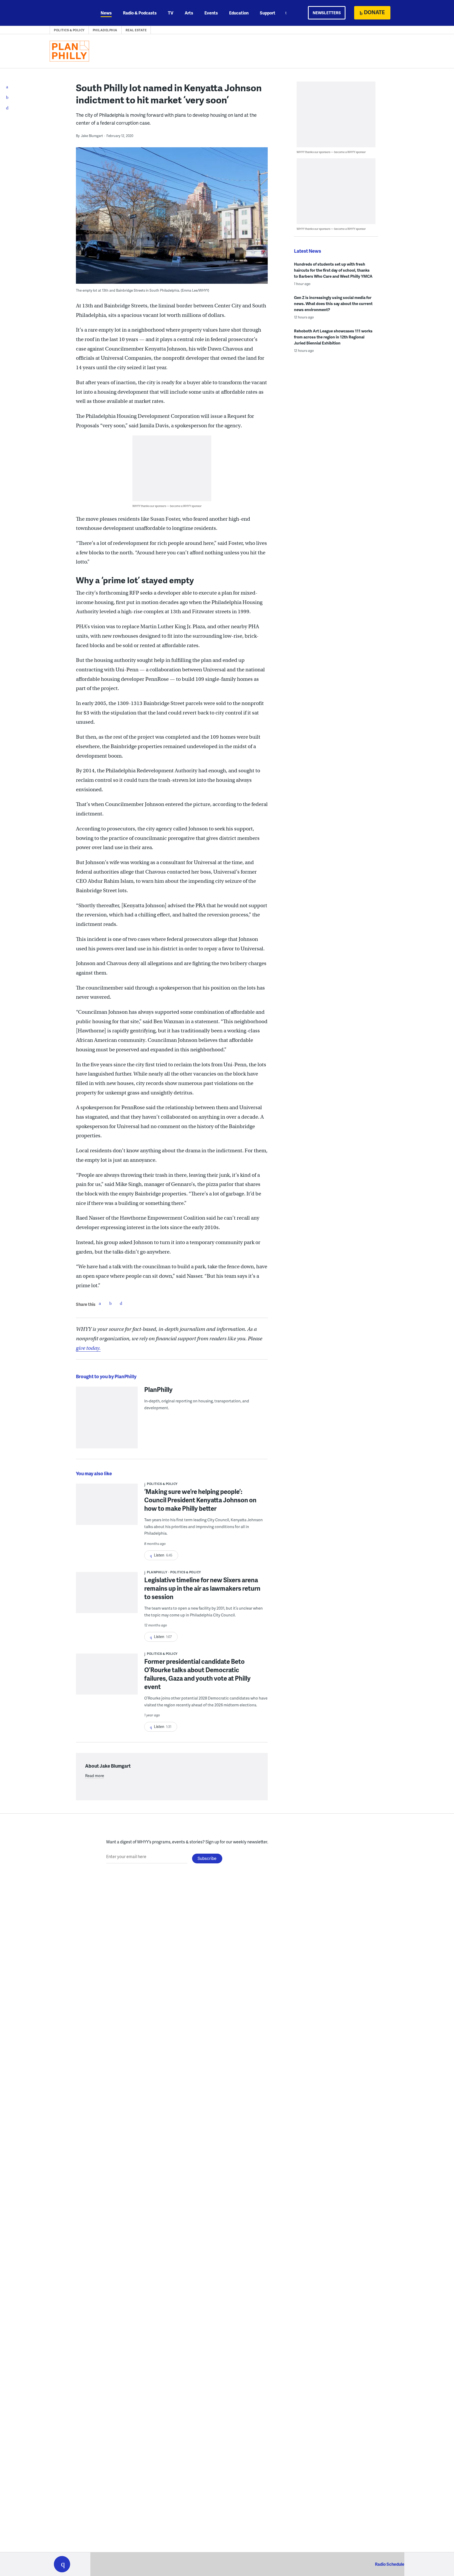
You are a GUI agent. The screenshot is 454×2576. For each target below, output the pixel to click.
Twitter (110, 1303)
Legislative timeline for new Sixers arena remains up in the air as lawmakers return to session (202, 1588)
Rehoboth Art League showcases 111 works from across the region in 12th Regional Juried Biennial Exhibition (333, 337)
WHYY (69, 13)
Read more (95, 1776)
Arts (189, 13)
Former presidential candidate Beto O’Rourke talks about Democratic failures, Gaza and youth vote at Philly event (197, 1674)
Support (268, 13)
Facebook (100, 1303)
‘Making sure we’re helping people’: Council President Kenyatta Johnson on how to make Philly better (200, 1500)
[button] (62, 2564)
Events (211, 13)
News (106, 13)
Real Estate (136, 30)
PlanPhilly (158, 1389)
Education (239, 13)
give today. (88, 1348)
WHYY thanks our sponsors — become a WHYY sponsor (167, 506)
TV (171, 13)
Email (121, 1303)
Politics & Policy (69, 30)
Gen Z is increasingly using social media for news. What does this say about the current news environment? (333, 303)
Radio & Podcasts (140, 13)
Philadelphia (105, 30)
